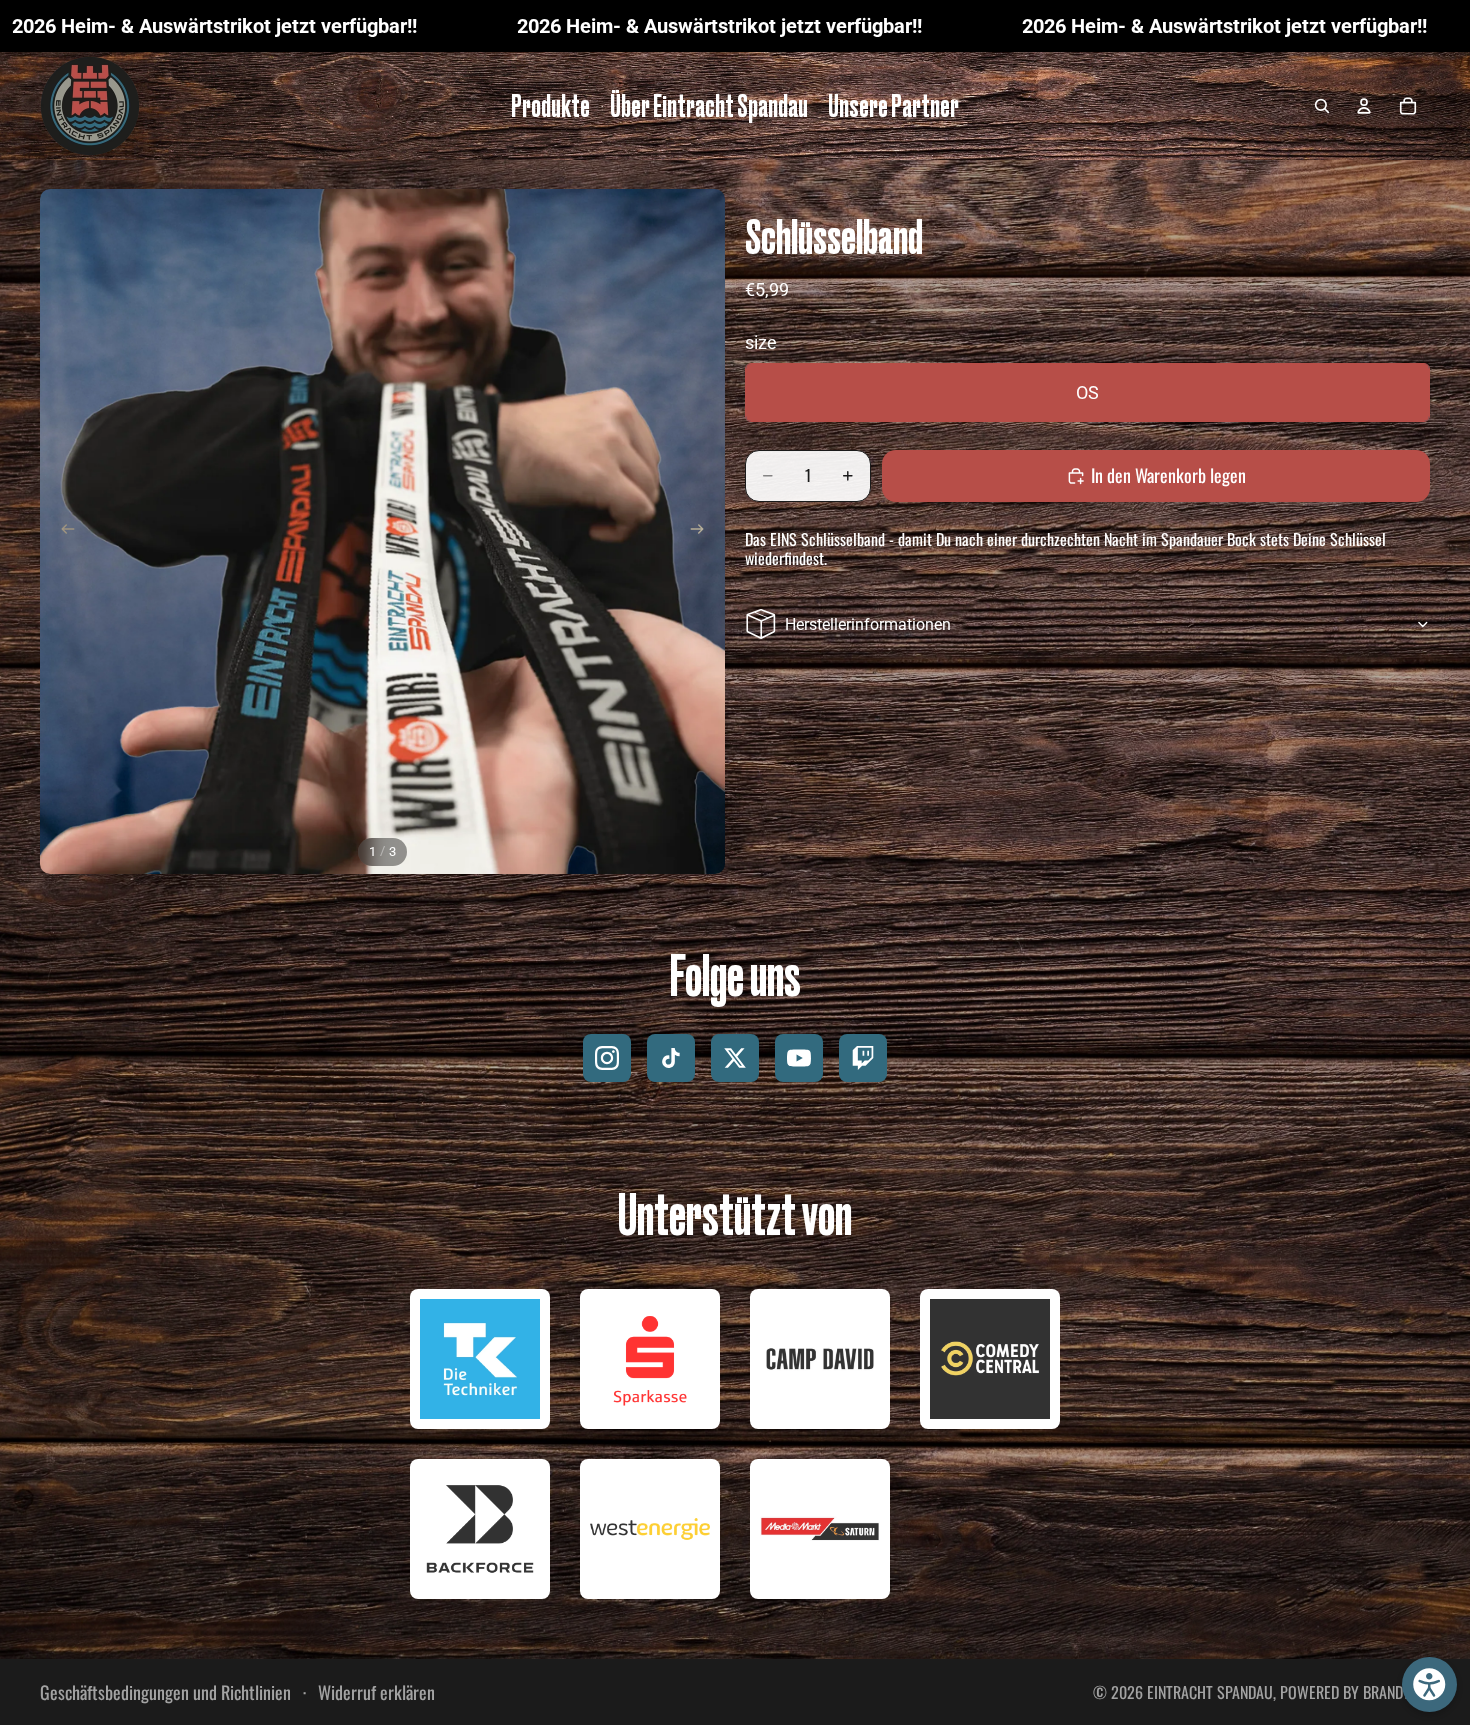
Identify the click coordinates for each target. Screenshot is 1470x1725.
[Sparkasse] (650, 1359)
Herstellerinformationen (868, 624)
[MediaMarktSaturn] (820, 1529)
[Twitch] (863, 1058)
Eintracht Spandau (1210, 1692)
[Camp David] (820, 1359)
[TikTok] (671, 1058)
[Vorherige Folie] (62, 532)
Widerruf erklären (374, 1692)
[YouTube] (799, 1058)
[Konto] (1364, 106)
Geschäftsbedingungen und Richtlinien (165, 1692)
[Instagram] (607, 1058)
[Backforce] (480, 1529)
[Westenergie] (650, 1529)
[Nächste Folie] (703, 532)
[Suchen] (1322, 106)
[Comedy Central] (990, 1359)
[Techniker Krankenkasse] (480, 1359)
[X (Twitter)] (735, 1058)
